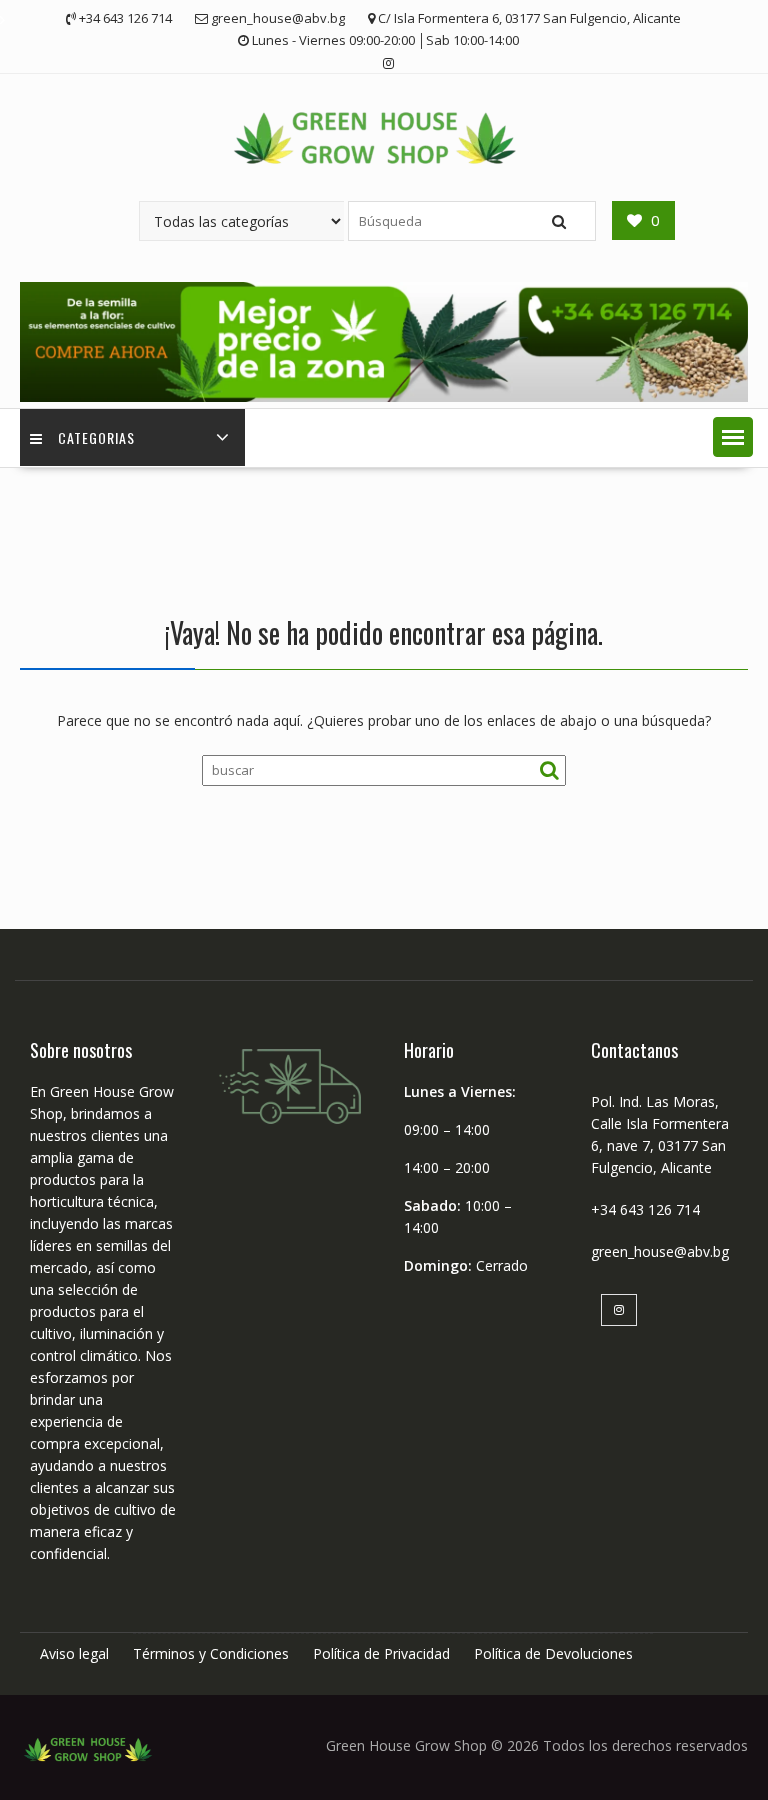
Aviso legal (74, 1653)
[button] (733, 437)
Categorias (96, 437)
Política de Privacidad (381, 1653)
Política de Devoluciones (553, 1653)
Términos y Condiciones (211, 1653)
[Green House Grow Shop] (383, 396)
